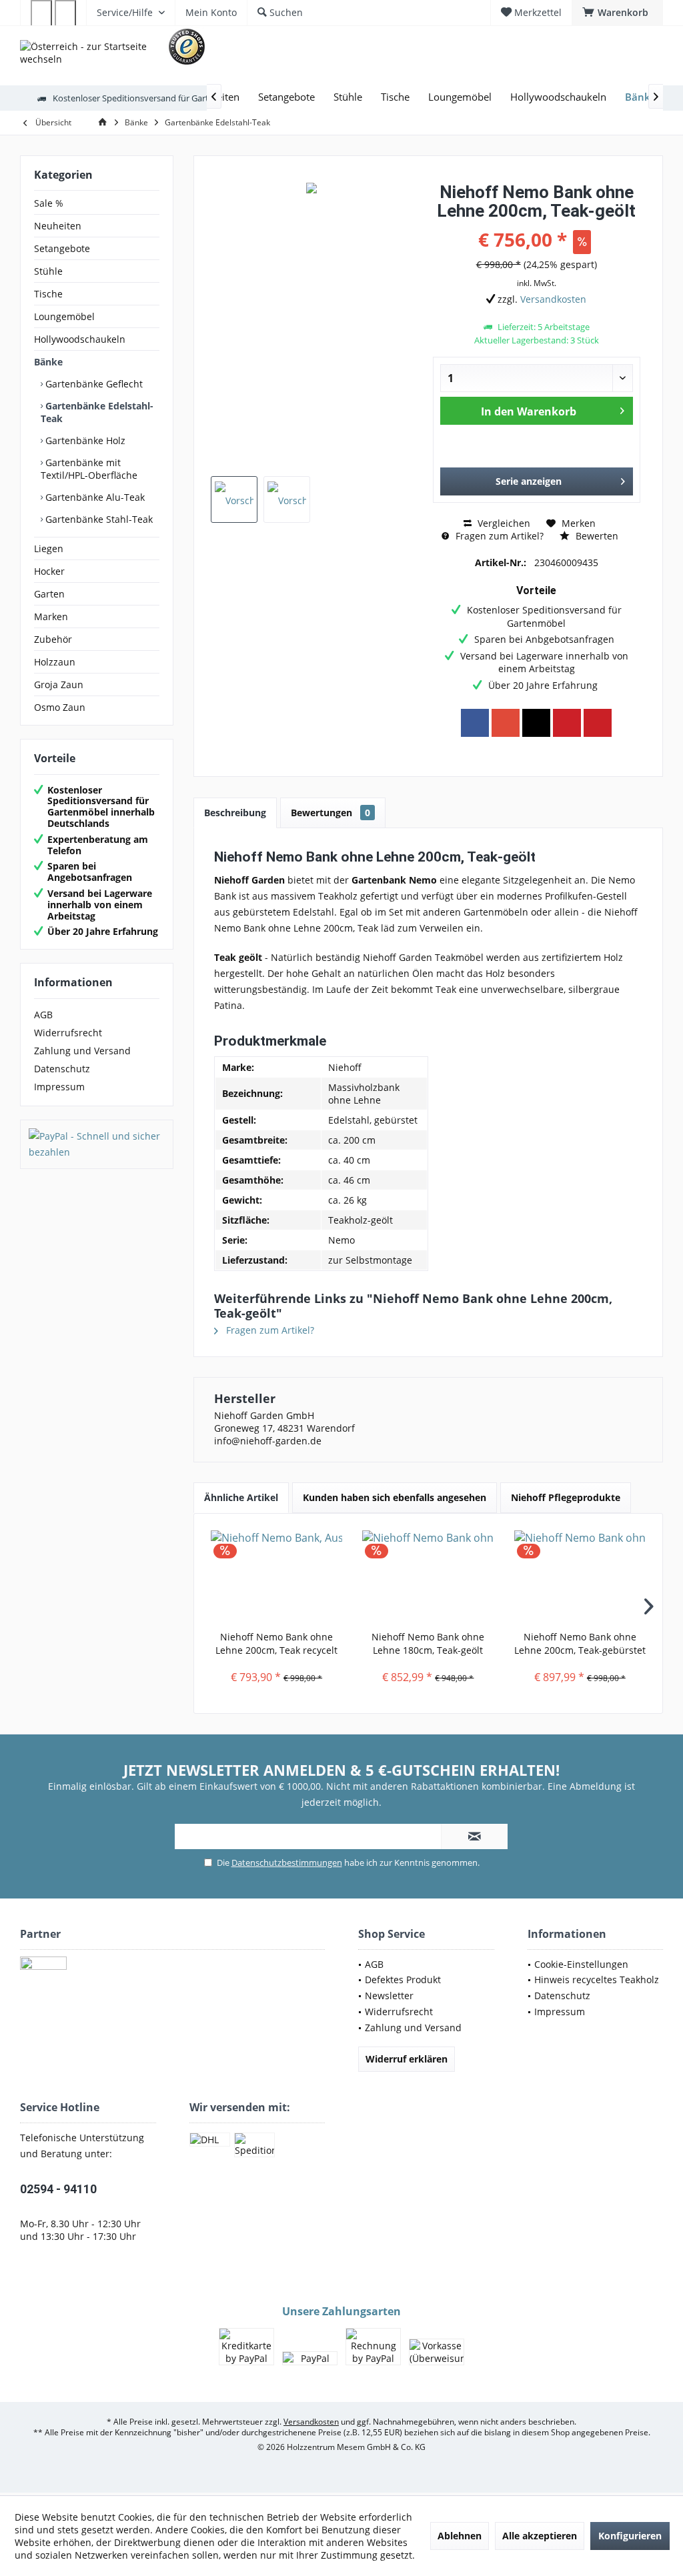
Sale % (49, 203)
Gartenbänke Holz (84, 440)
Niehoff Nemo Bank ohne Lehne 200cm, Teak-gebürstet (580, 1643)
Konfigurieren (630, 2536)
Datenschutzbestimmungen (287, 1862)
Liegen (49, 548)
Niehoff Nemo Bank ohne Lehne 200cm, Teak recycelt (276, 1643)
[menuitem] (617, 13)
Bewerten (596, 536)
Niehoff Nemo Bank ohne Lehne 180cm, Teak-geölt (428, 1643)
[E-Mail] (598, 723)
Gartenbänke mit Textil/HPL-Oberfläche (89, 469)
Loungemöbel (64, 316)
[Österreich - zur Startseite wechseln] (93, 53)
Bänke (48, 362)
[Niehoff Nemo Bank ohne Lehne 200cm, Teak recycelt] (276, 1577)
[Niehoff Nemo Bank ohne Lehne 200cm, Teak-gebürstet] (580, 1577)
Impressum (59, 1087)
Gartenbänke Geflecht (93, 384)
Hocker (49, 571)
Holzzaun (55, 662)
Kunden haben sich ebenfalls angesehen (395, 1497)
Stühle (48, 271)
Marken (51, 616)
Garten (49, 594)
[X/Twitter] (536, 723)
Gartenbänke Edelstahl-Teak (97, 412)
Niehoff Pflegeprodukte (566, 1497)
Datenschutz (62, 1069)
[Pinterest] (567, 723)
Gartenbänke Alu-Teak (94, 497)
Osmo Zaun (60, 707)
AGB (43, 1015)
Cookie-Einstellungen (581, 1964)
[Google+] (506, 723)
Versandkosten (553, 299)
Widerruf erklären (407, 2059)
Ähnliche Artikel (241, 1497)
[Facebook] (475, 723)
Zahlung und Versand (82, 1051)
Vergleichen (503, 523)
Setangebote (62, 248)
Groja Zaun (59, 685)
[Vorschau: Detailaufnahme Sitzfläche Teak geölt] (287, 499)
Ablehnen (460, 2536)
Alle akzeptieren (540, 2536)
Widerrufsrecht (68, 1033)
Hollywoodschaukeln (80, 339)
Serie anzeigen (529, 481)
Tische (48, 294)
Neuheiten (58, 226)
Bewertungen (330, 813)
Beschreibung (235, 813)
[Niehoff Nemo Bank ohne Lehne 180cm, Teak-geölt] (428, 1577)
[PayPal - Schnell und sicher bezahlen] (97, 1144)
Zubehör (53, 639)
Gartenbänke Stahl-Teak (98, 519)
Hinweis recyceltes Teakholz (597, 1980)
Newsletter (389, 1996)
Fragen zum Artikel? (498, 536)
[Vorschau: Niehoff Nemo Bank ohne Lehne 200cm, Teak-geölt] (234, 499)
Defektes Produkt (403, 1980)
